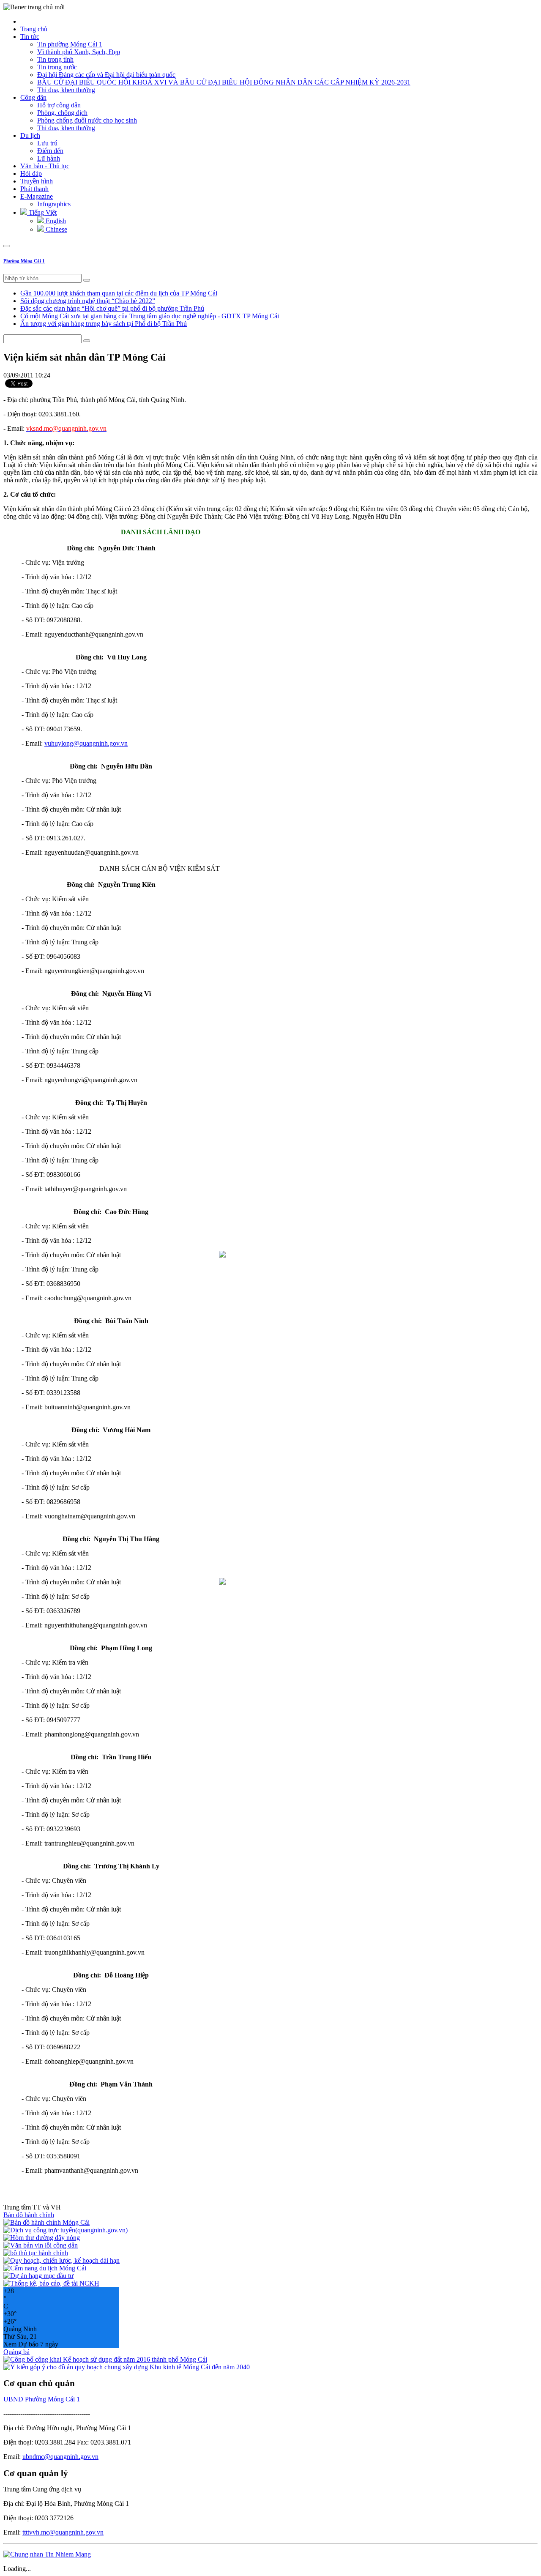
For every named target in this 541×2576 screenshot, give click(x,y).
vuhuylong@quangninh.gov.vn (86, 743)
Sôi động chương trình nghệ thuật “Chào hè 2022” (88, 301)
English (55, 221)
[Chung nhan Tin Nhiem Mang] (47, 2554)
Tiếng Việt (42, 212)
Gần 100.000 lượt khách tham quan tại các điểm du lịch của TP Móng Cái (119, 293)
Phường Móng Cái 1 (24, 261)
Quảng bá (16, 2352)
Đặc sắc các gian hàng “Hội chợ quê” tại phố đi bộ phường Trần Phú (112, 308)
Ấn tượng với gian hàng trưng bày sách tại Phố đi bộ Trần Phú (104, 324)
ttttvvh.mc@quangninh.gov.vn (63, 2532)
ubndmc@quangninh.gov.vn (60, 2457)
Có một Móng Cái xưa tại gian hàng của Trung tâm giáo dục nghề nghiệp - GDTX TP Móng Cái (150, 316)
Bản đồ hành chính (29, 2215)
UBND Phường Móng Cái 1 (42, 2399)
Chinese (56, 229)
